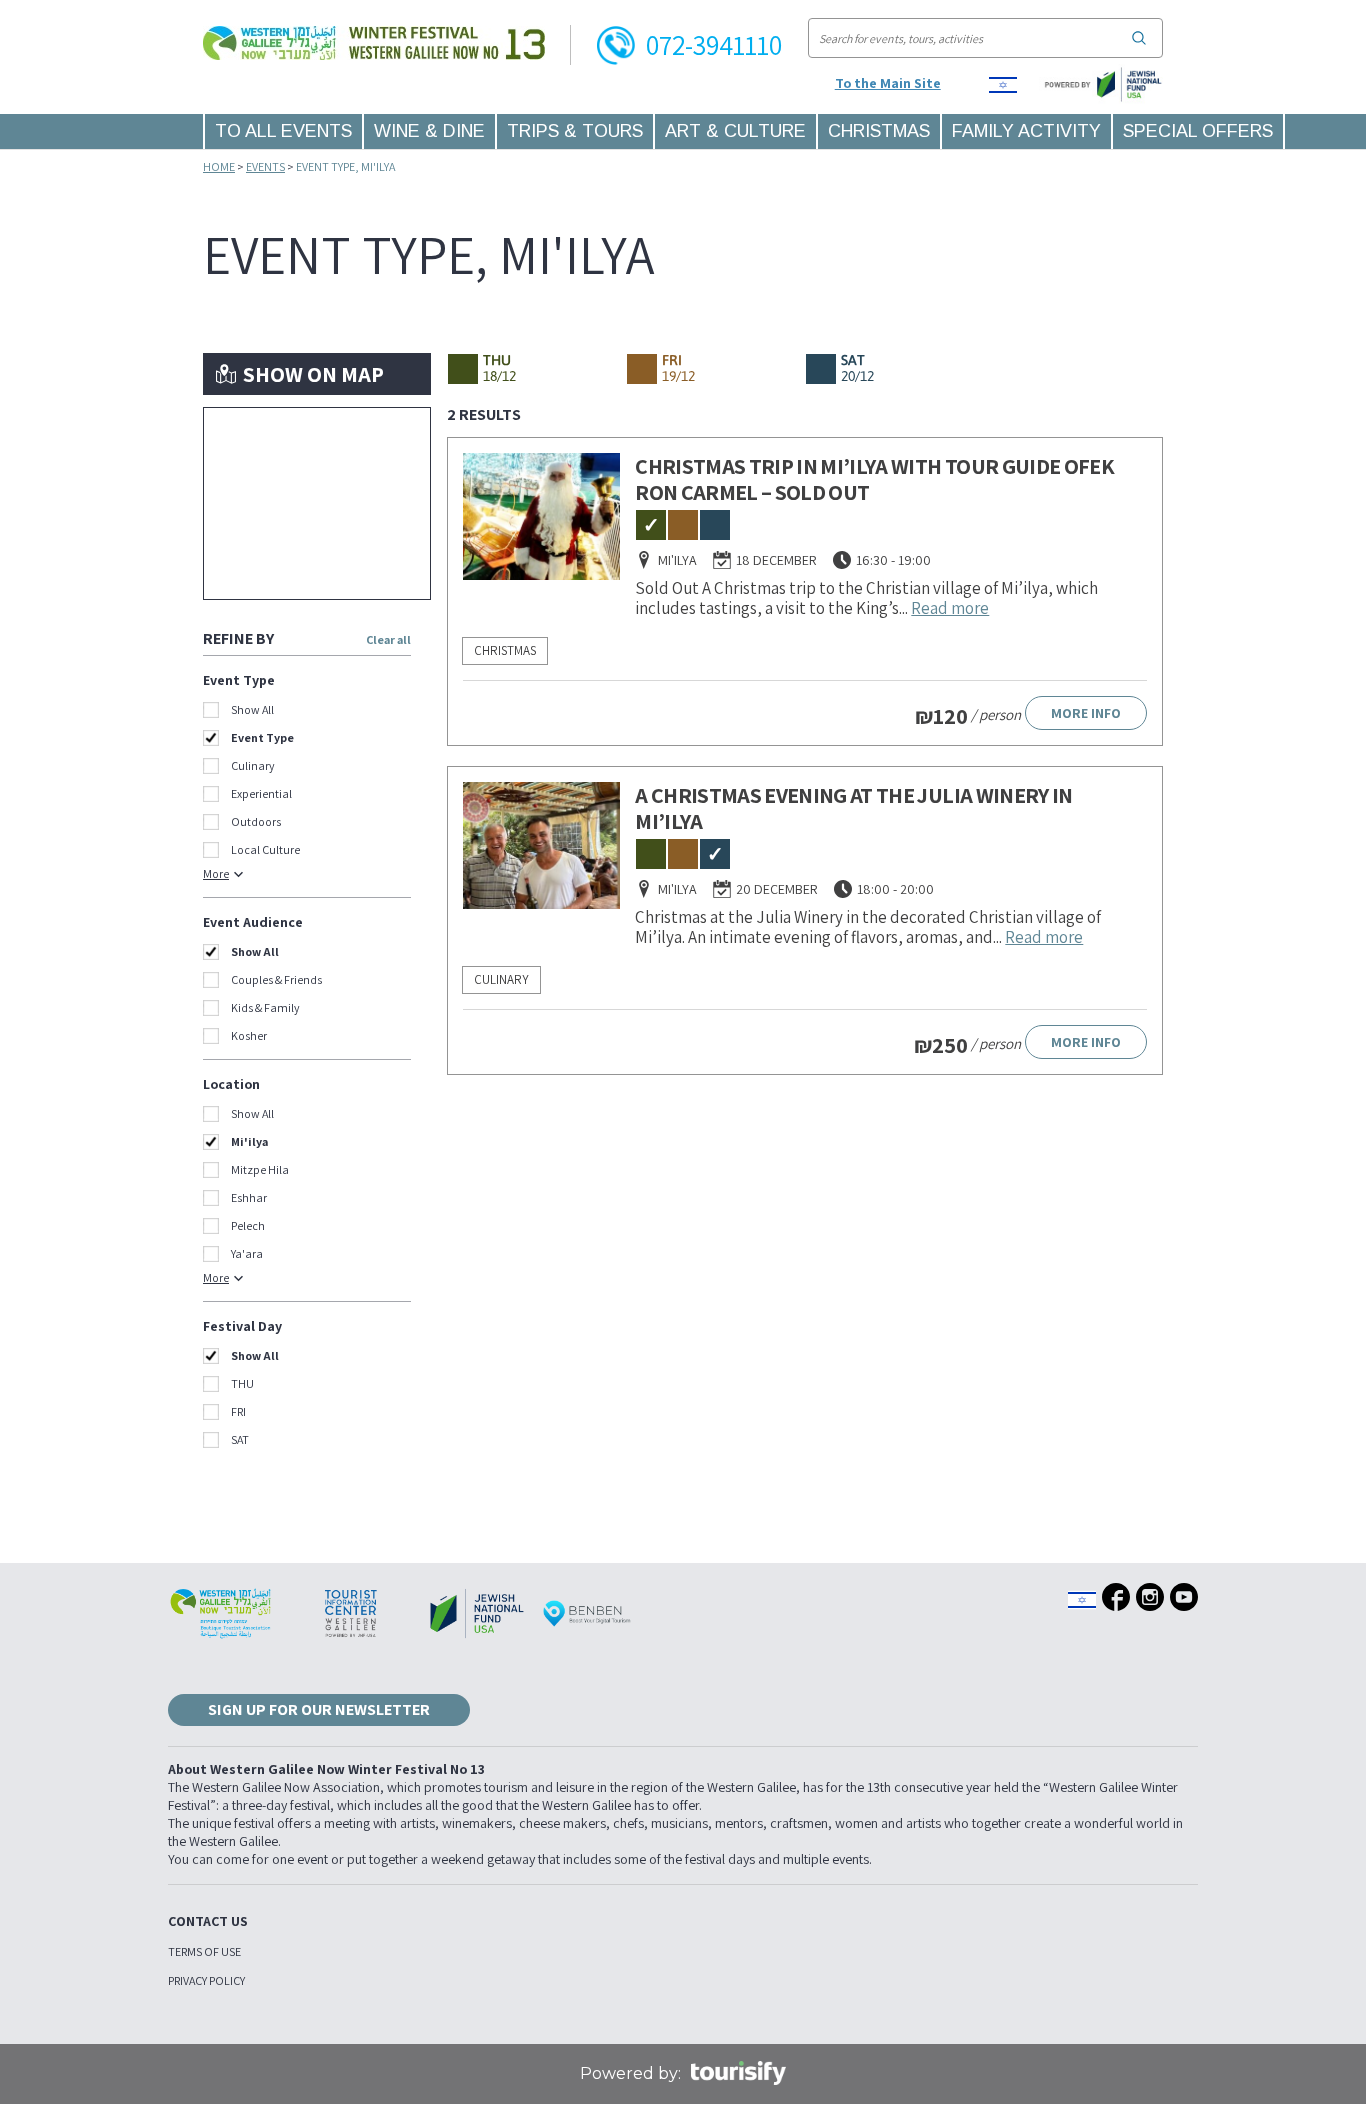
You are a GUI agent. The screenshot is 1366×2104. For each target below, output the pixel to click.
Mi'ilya (249, 1141)
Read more (950, 608)
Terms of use (204, 1952)
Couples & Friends (276, 979)
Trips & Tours (575, 131)
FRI (238, 1411)
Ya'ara (247, 1253)
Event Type (262, 737)
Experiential (261, 793)
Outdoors (256, 821)
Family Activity (1026, 131)
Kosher (249, 1035)
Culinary (253, 765)
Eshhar (249, 1197)
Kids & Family (265, 1007)
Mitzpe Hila (260, 1169)
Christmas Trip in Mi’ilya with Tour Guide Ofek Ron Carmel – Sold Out (874, 479)
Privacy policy (206, 1981)
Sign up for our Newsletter (319, 1709)
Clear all (388, 639)
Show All (252, 709)
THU (242, 1383)
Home (219, 166)
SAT (240, 1439)
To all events (283, 131)
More (216, 874)
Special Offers (1198, 131)
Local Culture (265, 849)
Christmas (879, 131)
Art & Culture (735, 131)
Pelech (248, 1225)
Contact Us (208, 1921)
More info (1086, 713)
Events (265, 166)
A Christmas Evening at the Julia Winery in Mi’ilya (853, 808)
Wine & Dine (429, 131)
